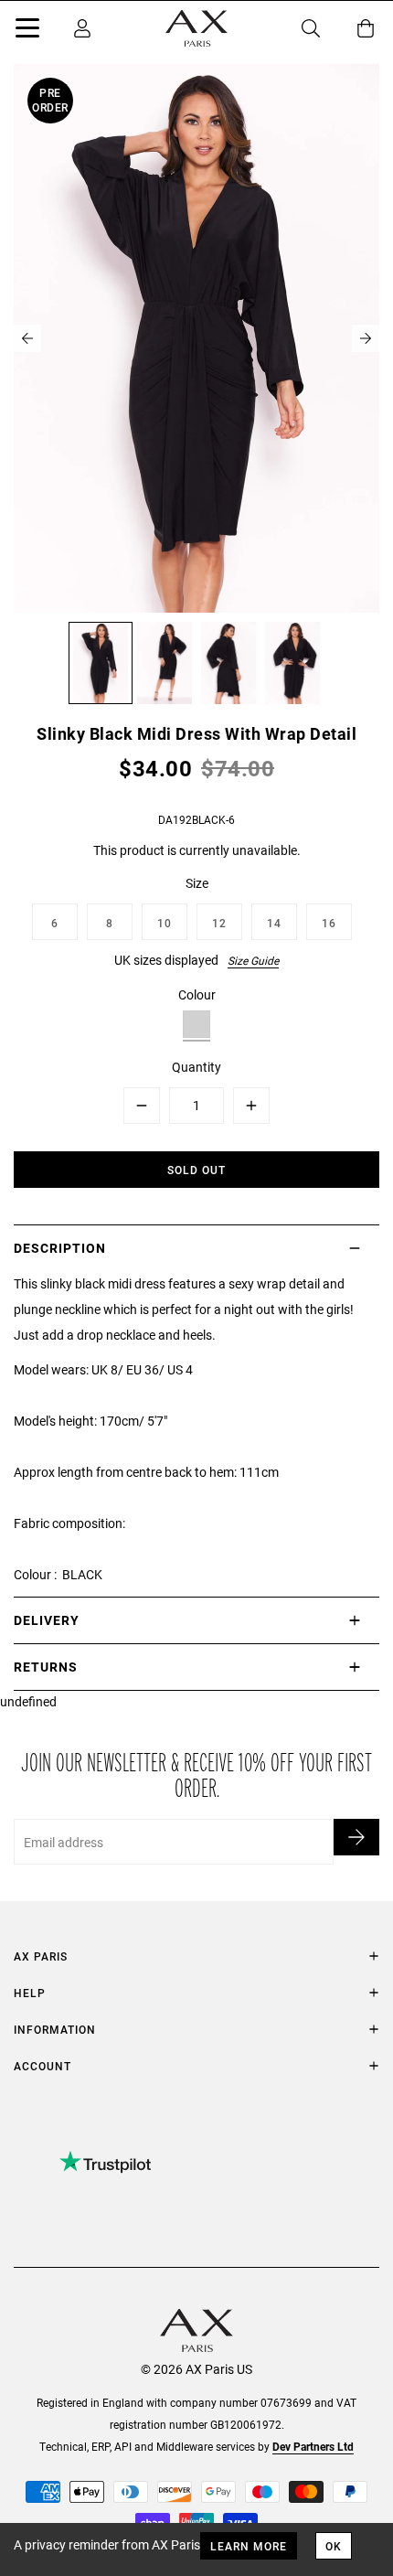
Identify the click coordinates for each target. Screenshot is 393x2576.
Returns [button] (46, 1667)
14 (274, 923)
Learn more (249, 2546)
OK (334, 2546)
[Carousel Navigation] (196, 338)
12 (219, 923)
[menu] (27, 31)
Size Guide (253, 960)
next (366, 338)
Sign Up (356, 1837)
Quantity (196, 1067)
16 (329, 923)
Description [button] (60, 1248)
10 (165, 923)
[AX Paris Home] (196, 28)
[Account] (82, 28)
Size (197, 883)
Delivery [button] (47, 1620)
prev (27, 338)
